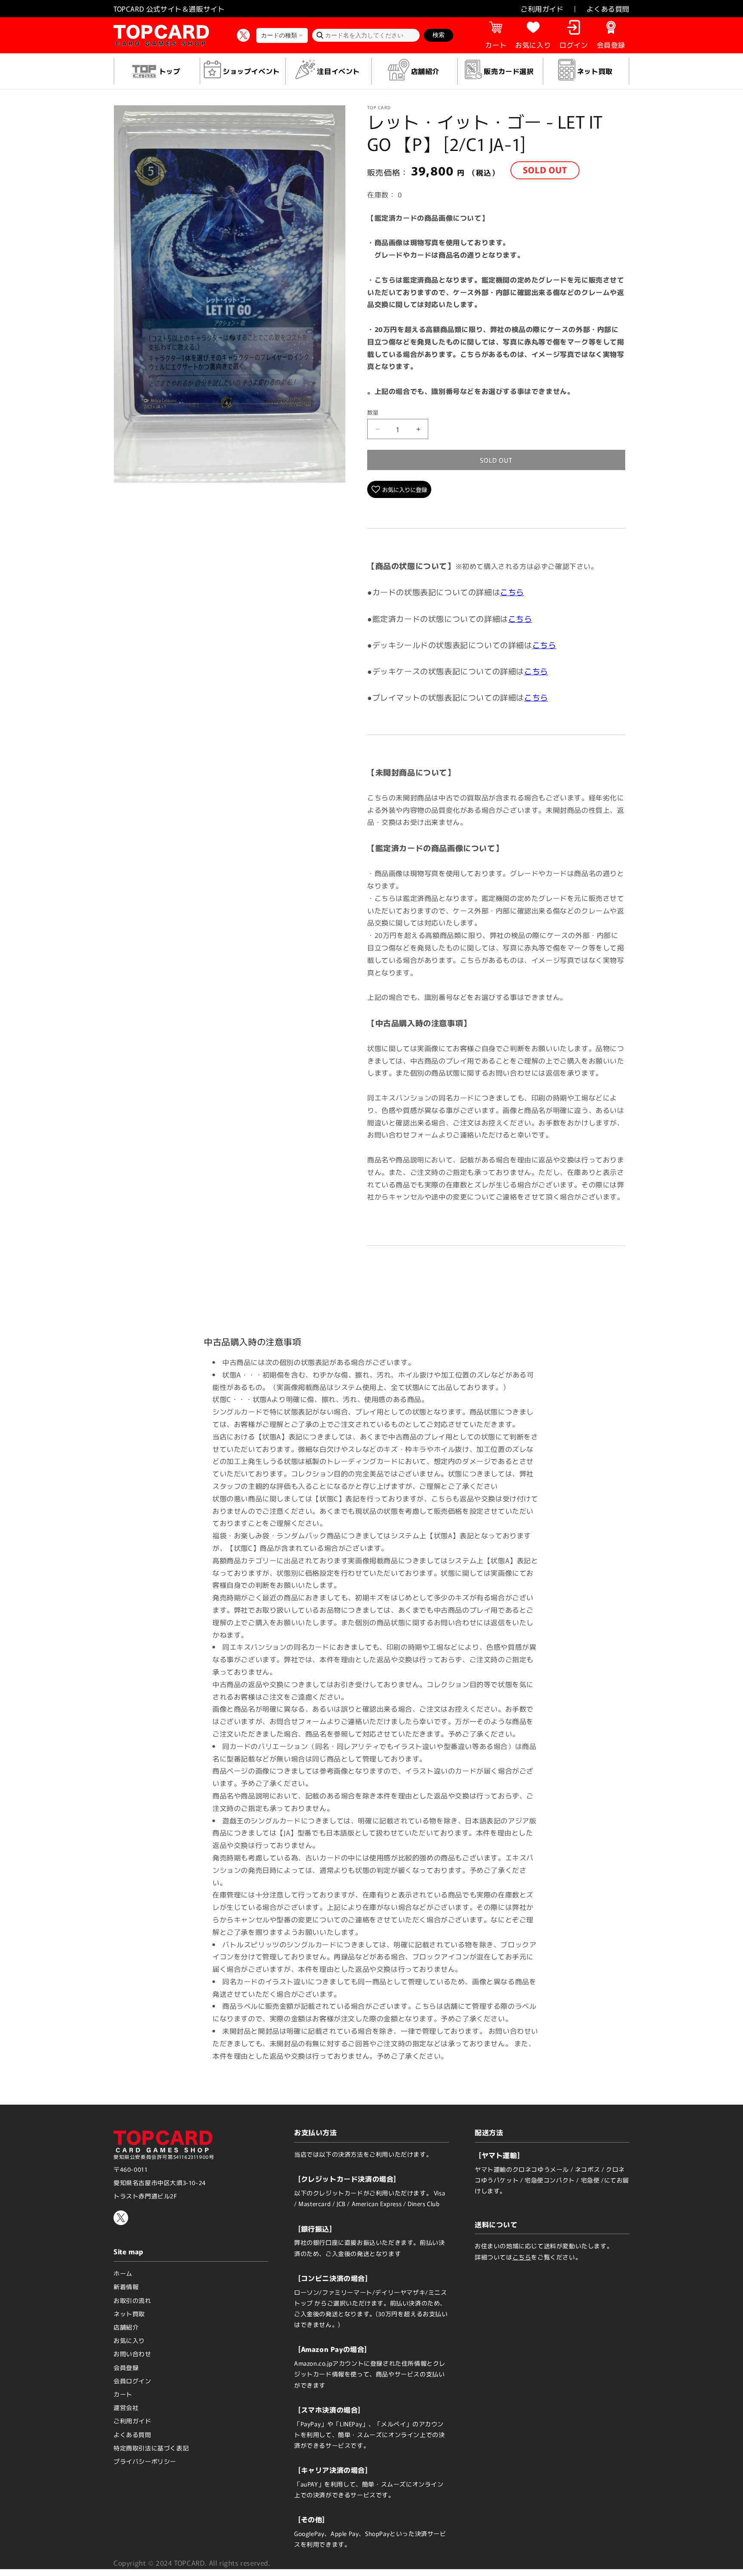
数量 (373, 412)
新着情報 (126, 2287)
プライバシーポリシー (145, 2461)
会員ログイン (132, 2381)
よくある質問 (608, 9)
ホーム (123, 2273)
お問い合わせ (132, 2354)
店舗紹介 (126, 2327)
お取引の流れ (132, 2300)
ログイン (574, 45)
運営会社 (126, 2407)
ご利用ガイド (542, 9)
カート (123, 2394)
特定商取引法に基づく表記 (151, 2448)
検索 (439, 35)
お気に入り (129, 2340)
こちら (512, 592)
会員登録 (611, 45)
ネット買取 (129, 2314)
